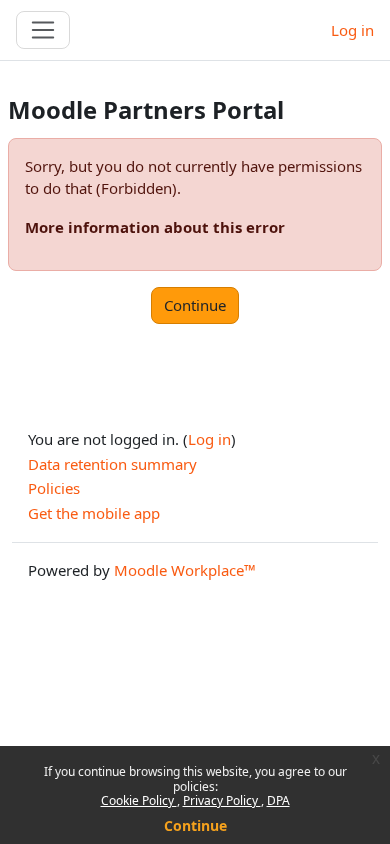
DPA (278, 800)
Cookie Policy (139, 800)
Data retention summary (112, 464)
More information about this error (155, 227)
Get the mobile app (94, 513)
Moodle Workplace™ (185, 570)
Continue (195, 825)
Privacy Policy (222, 800)
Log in (352, 30)
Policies (54, 488)
